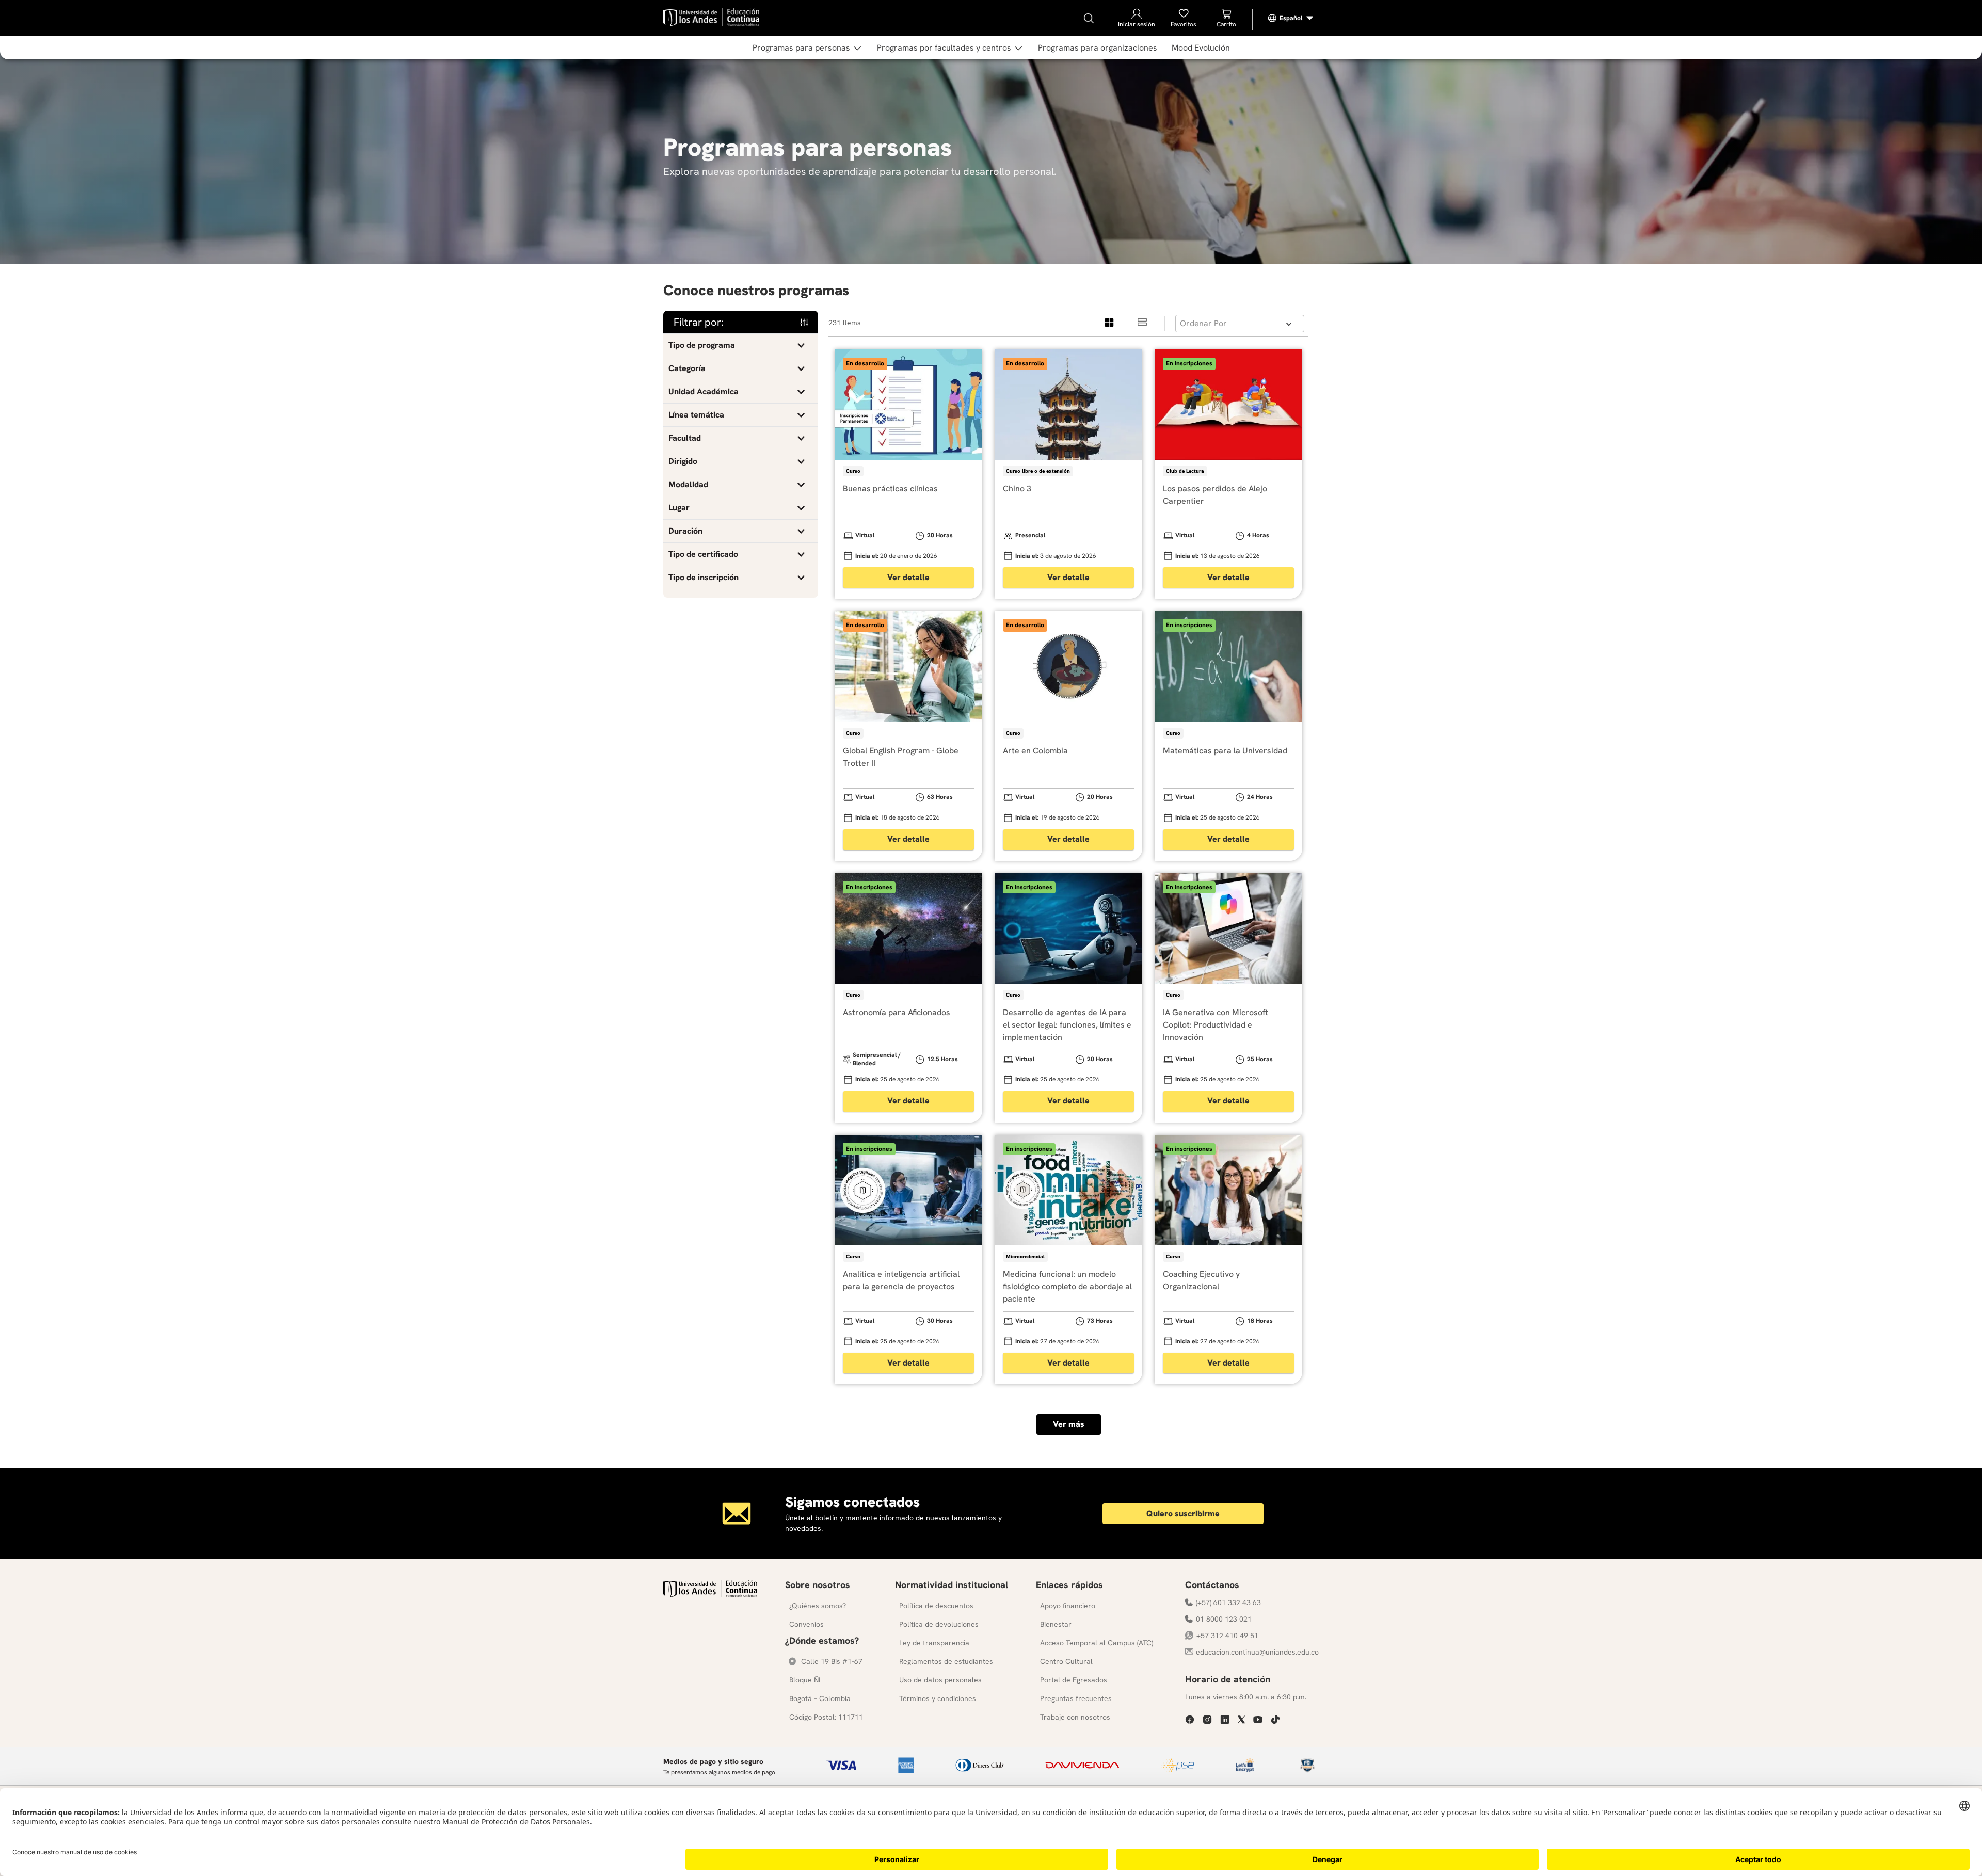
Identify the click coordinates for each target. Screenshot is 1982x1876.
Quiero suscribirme (1183, 1513)
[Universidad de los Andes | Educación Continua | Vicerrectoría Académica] (710, 1594)
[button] (741, 345)
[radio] (1110, 323)
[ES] (1291, 18)
